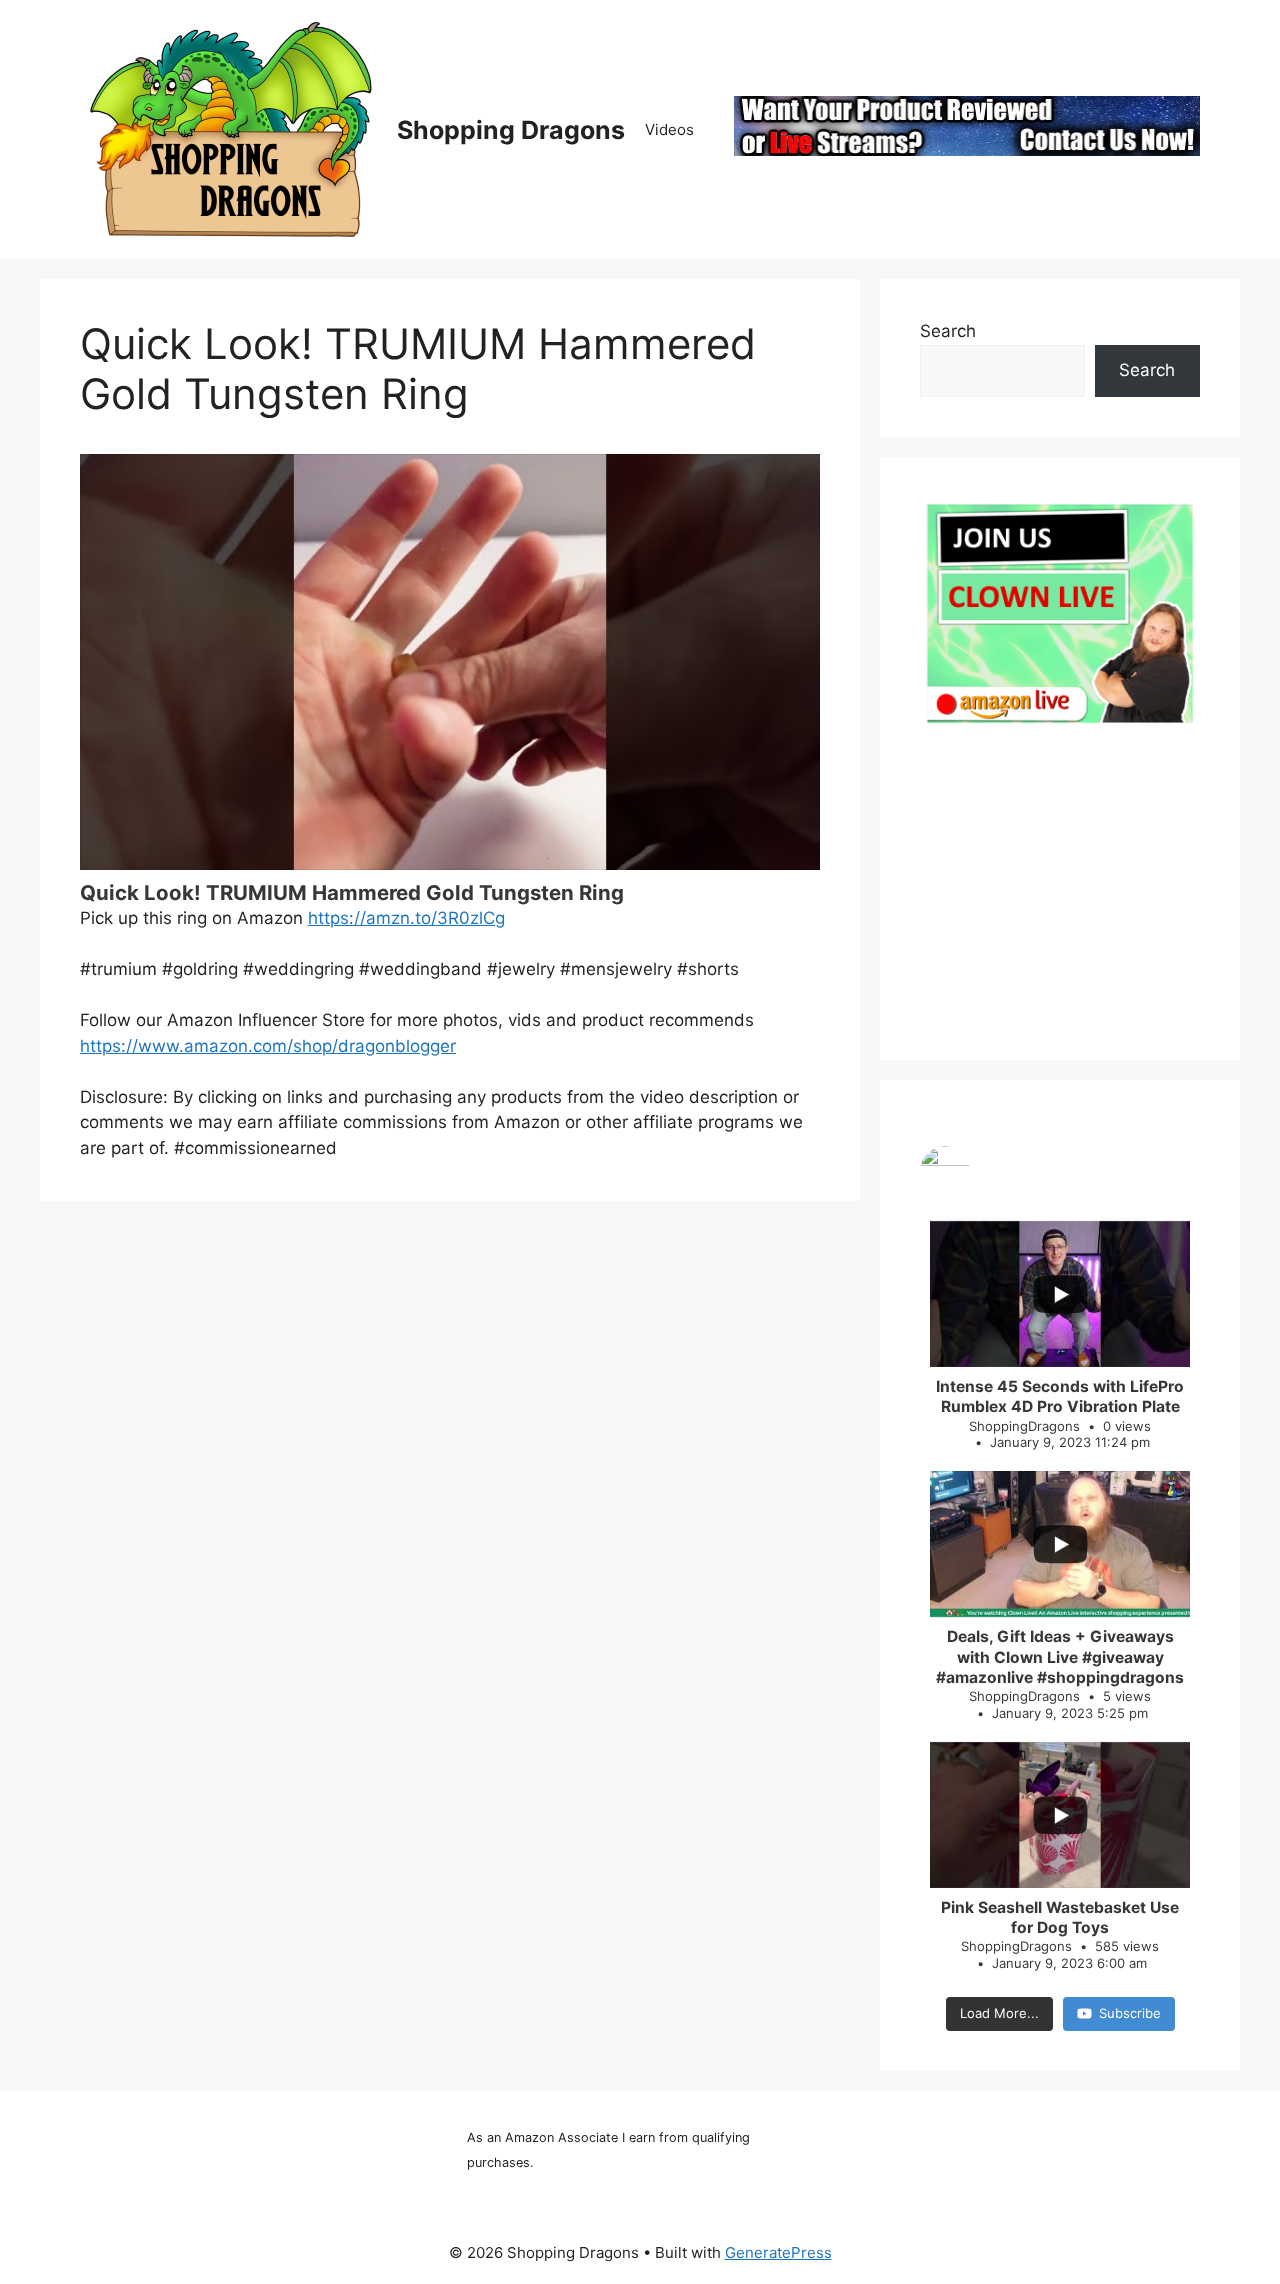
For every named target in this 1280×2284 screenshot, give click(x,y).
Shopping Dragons (511, 130)
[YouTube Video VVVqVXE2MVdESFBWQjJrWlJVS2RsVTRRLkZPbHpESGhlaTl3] (450, 662)
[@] (1060, 1171)
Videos (669, 129)
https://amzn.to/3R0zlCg (406, 918)
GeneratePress (778, 2252)
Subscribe (1130, 2013)
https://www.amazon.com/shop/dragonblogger (268, 1046)
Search (948, 331)
